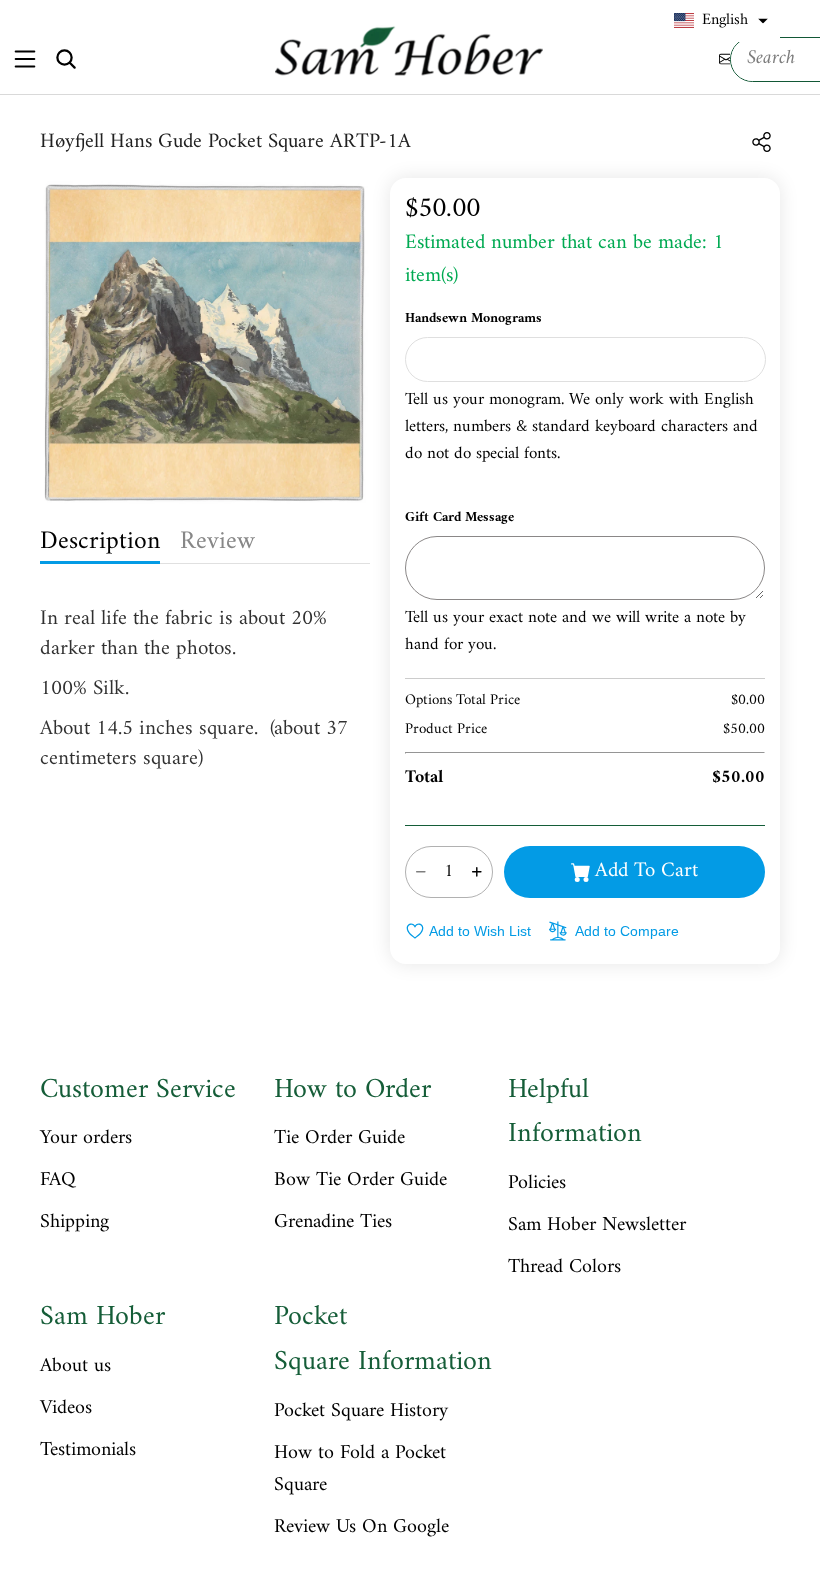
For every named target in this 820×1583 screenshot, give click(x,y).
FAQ (58, 1181)
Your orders (86, 1139)
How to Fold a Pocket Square (360, 1470)
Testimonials (88, 1451)
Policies (537, 1184)
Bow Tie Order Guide (360, 1181)
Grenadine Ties (333, 1223)
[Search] (66, 59)
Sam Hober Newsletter (597, 1226)
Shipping (74, 1223)
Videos (66, 1409)
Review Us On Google (361, 1528)
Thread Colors (564, 1268)
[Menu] (24, 58)
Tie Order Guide (339, 1139)
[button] (721, 21)
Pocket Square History (361, 1412)
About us (75, 1367)
